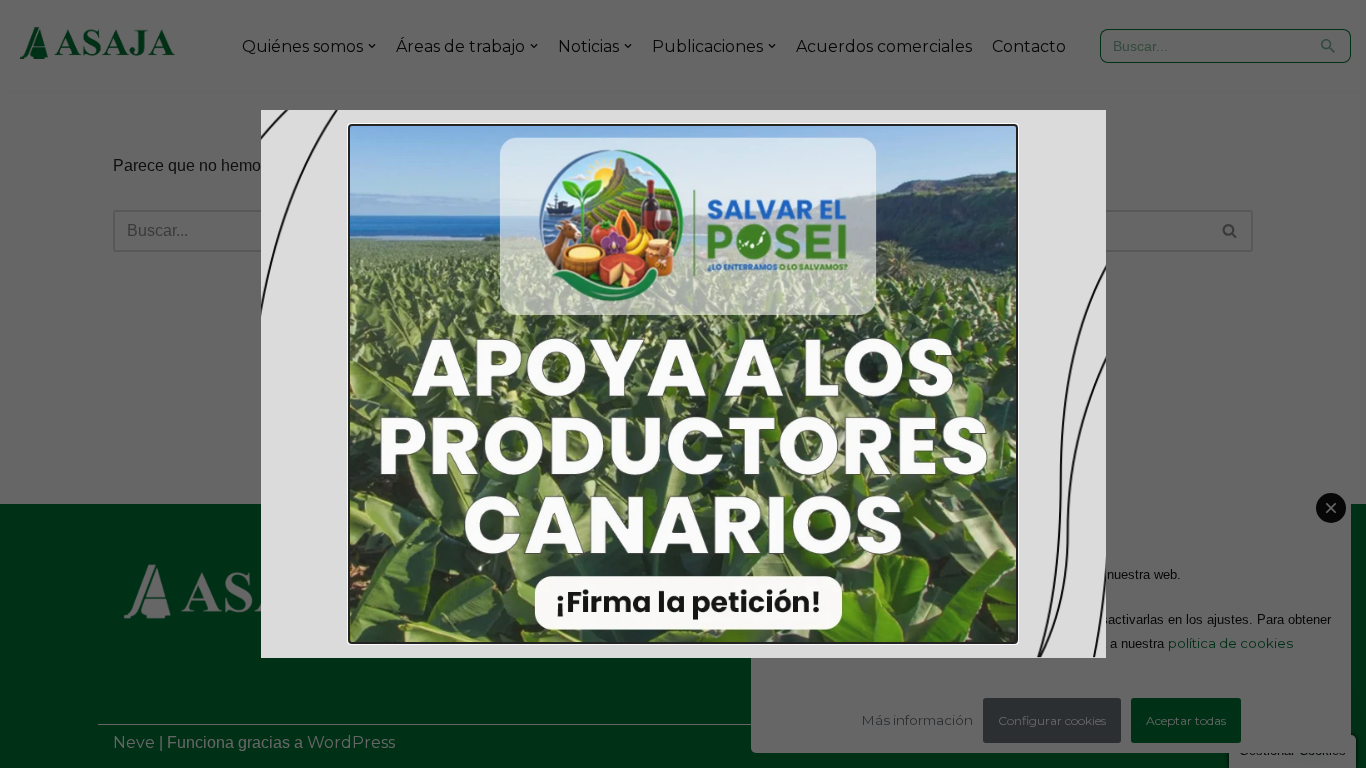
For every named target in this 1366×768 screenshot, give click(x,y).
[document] (683, 384)
